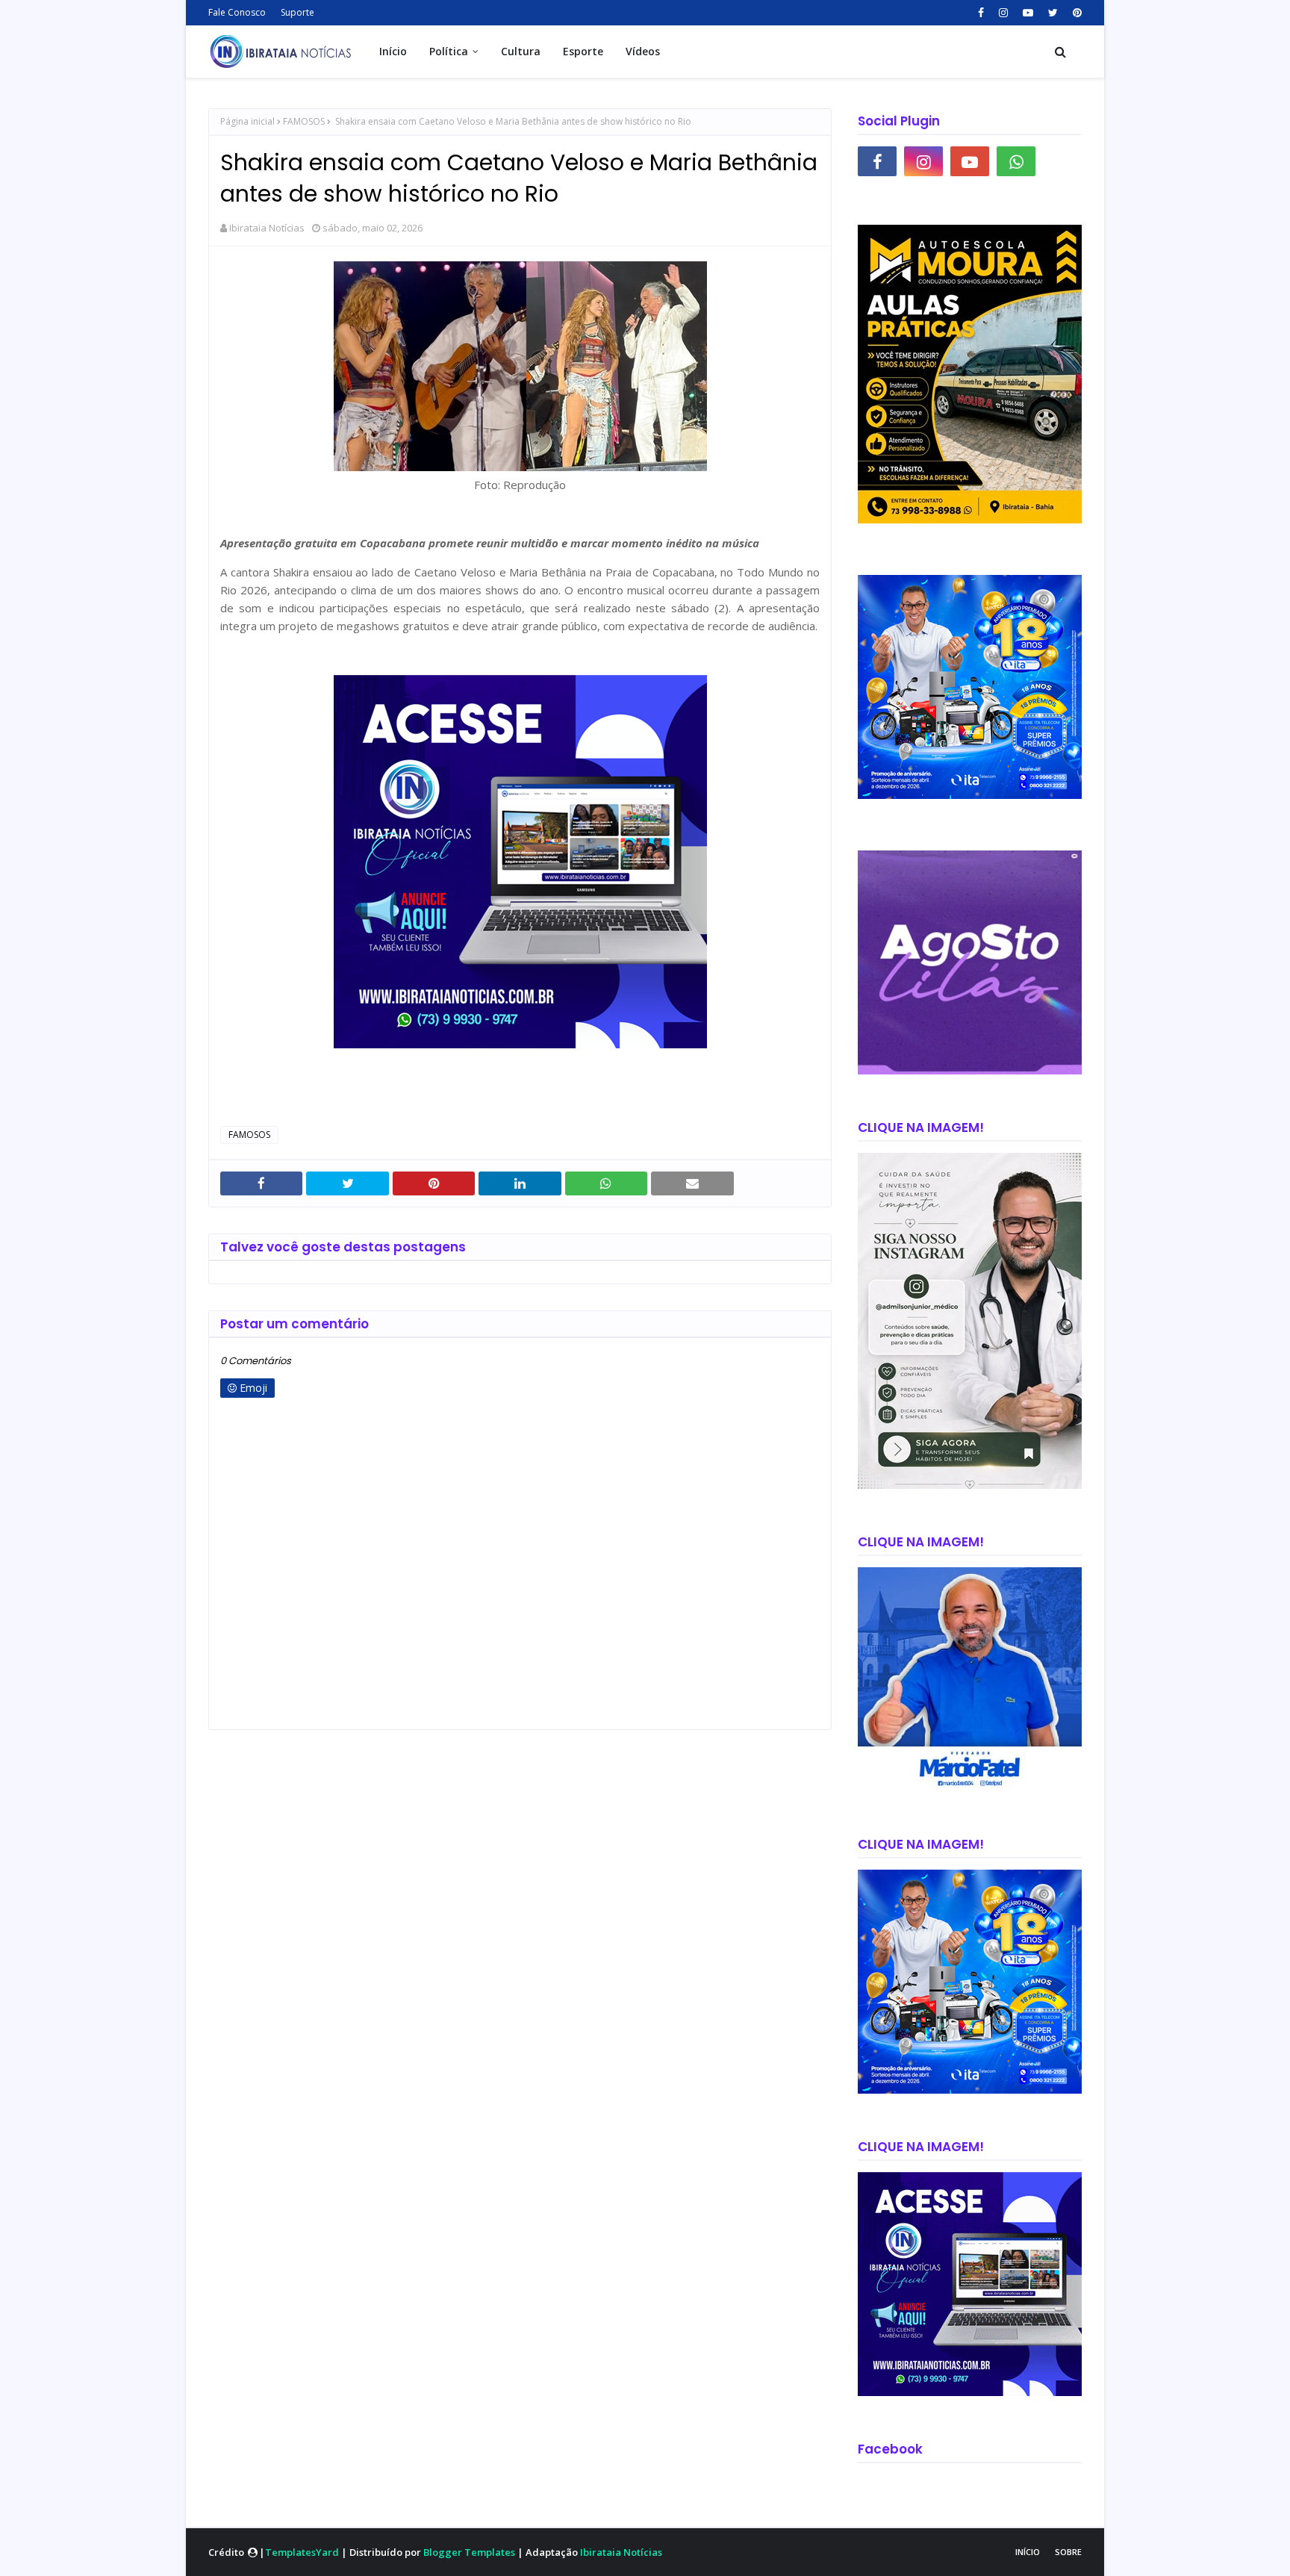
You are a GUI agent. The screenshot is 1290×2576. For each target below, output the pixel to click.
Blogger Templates (469, 2552)
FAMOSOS (304, 121)
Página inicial (247, 121)
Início (1028, 2552)
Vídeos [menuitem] (643, 51)
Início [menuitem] (393, 51)
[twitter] (1053, 13)
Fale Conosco (237, 12)
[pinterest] (1075, 13)
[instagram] (1003, 13)
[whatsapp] (1016, 161)
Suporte (297, 12)
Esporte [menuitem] (583, 51)
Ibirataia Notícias (267, 228)
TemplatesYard (302, 2552)
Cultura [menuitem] (521, 51)
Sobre (1068, 2552)
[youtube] (1028, 13)
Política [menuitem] (449, 51)
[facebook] (981, 13)
